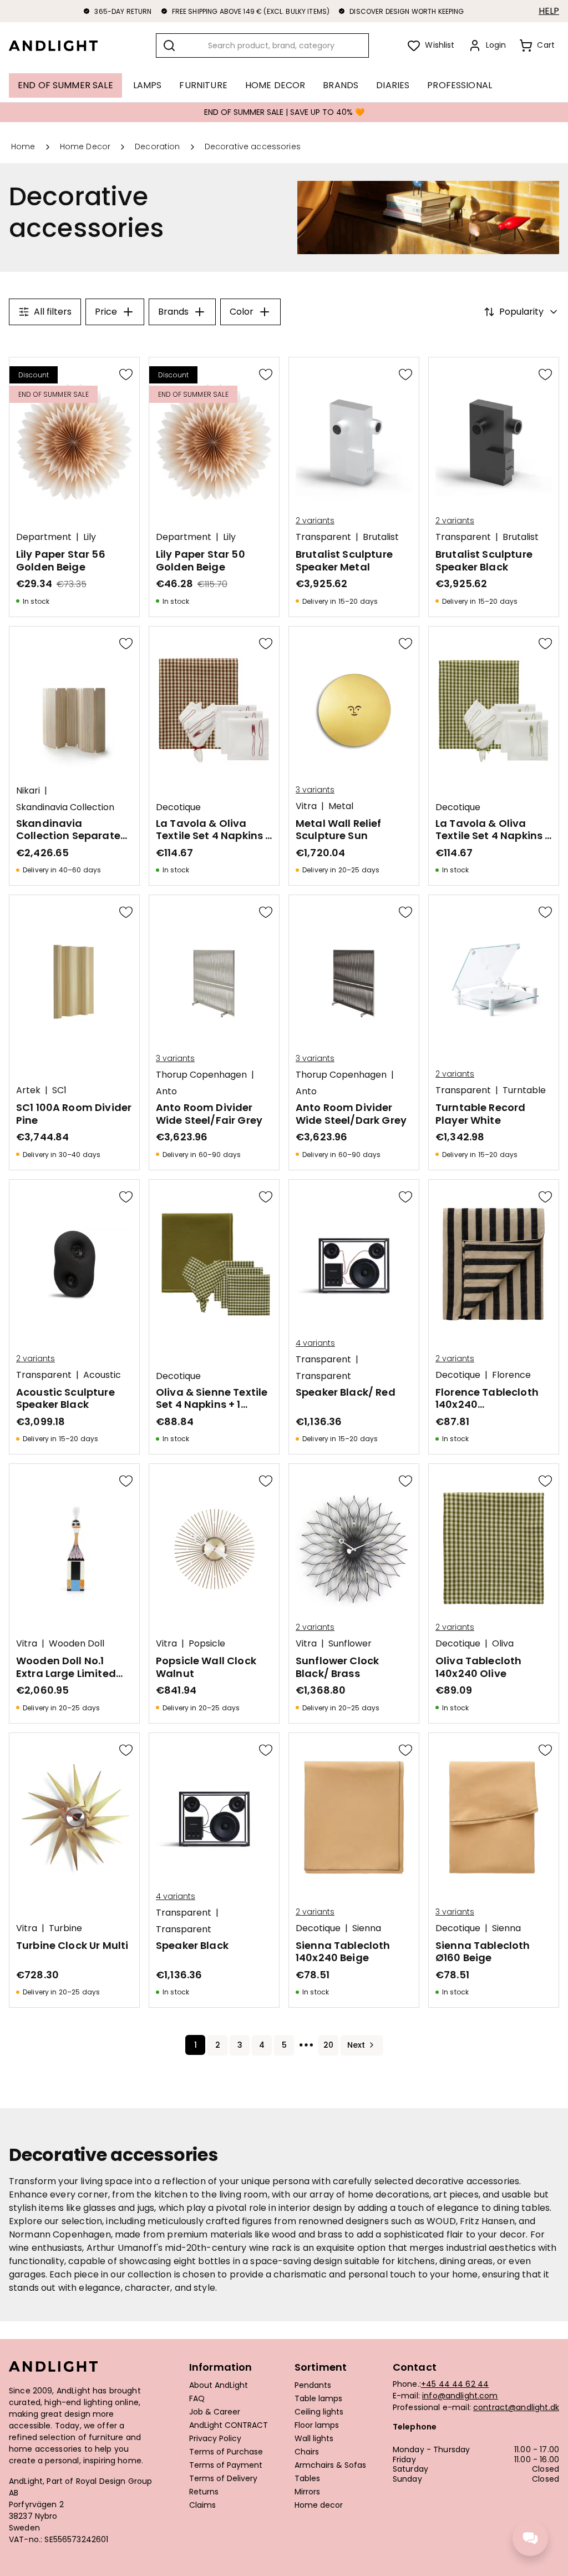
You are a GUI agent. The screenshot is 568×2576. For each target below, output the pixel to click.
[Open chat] (530, 2538)
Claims (202, 2506)
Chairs (307, 2452)
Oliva (503, 1644)
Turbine (65, 1928)
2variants (315, 521)
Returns (204, 2492)
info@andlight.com (460, 2396)
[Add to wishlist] (126, 374)
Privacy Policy (215, 2439)
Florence (511, 1375)
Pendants (313, 2386)
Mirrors (307, 2492)
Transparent (323, 537)
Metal (341, 806)
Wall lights (314, 2439)
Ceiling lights (319, 2412)
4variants (315, 1343)
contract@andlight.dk (516, 2407)
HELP (549, 11)
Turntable (524, 1090)
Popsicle (207, 1644)
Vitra (306, 806)
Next (356, 2045)
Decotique (178, 807)
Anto (166, 1092)
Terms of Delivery (223, 2479)
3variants (315, 790)
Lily (90, 537)
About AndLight (219, 2386)
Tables (307, 2479)
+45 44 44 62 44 (455, 2384)
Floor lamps (317, 2426)
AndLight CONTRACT (229, 2426)
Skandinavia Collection (65, 807)
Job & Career (215, 2412)
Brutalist (381, 537)
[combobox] (262, 46)
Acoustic (102, 1375)
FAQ (197, 2399)
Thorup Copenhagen (201, 1075)
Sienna (367, 1928)
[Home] (62, 46)
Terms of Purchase (226, 2452)
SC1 (59, 1090)
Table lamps (318, 2399)
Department (44, 537)
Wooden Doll (77, 1644)
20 (328, 2045)
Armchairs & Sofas (330, 2466)
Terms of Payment (226, 2466)
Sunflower (350, 1644)
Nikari (28, 791)
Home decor (319, 2506)
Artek (28, 1090)
